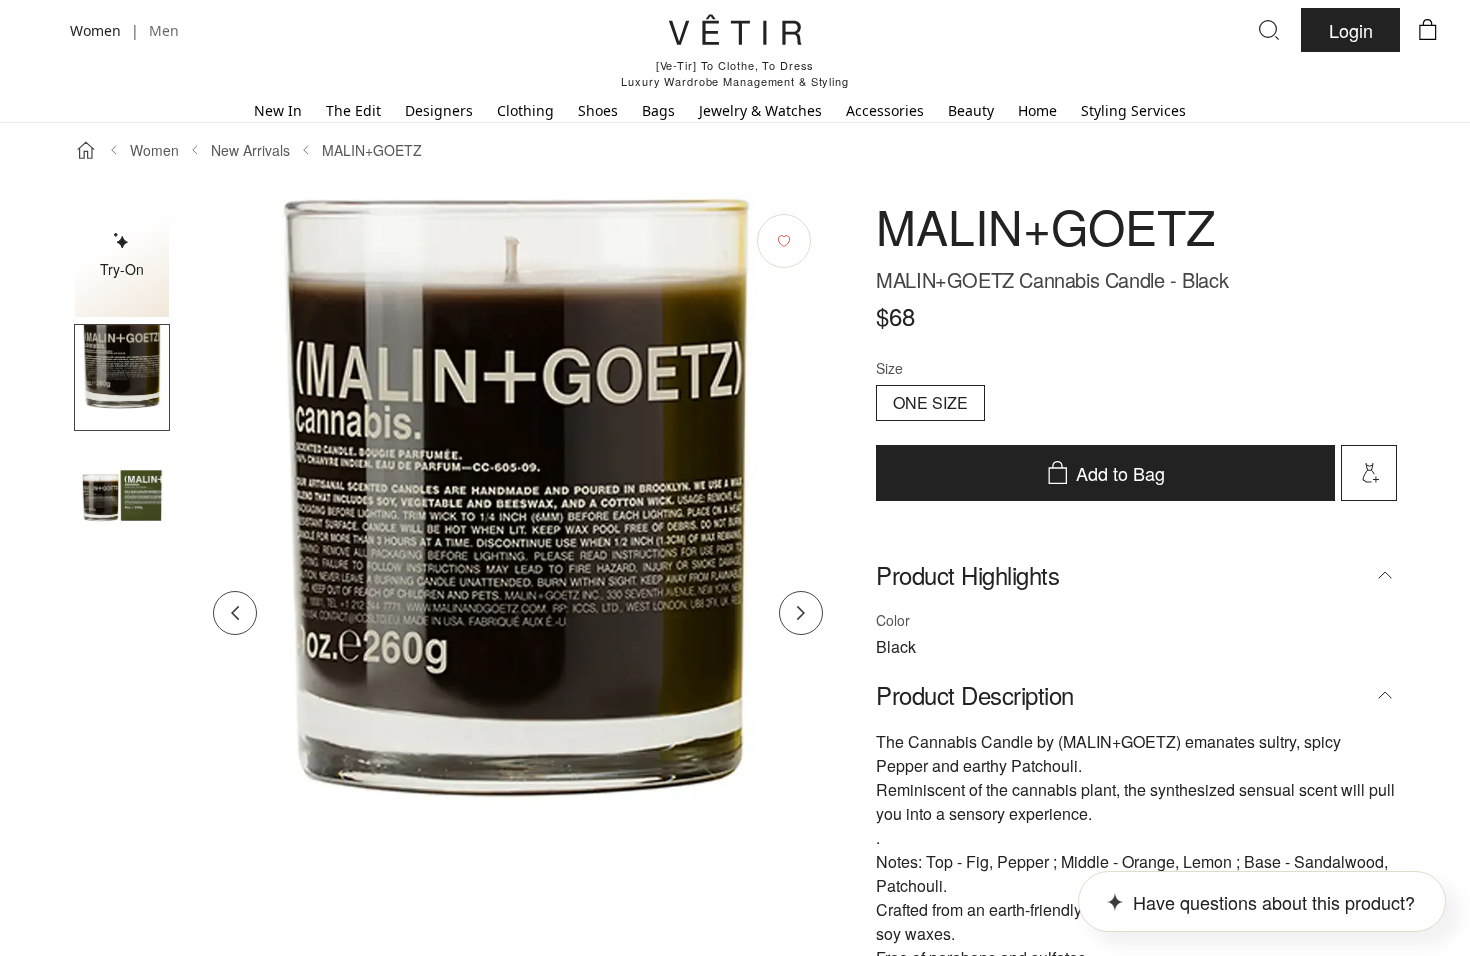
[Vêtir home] (735, 33)
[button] (122, 377)
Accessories (885, 110)
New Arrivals (250, 150)
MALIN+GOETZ (372, 150)
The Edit (353, 110)
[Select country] (42, 30)
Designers (439, 110)
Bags (658, 110)
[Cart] (1428, 30)
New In (278, 110)
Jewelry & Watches (760, 110)
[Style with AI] (1369, 473)
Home (1037, 110)
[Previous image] (235, 613)
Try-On (122, 269)
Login (1351, 30)
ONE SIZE (930, 402)
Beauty (971, 110)
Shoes (598, 110)
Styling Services (1133, 110)
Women (154, 150)
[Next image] (801, 613)
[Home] (86, 150)
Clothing (525, 110)
